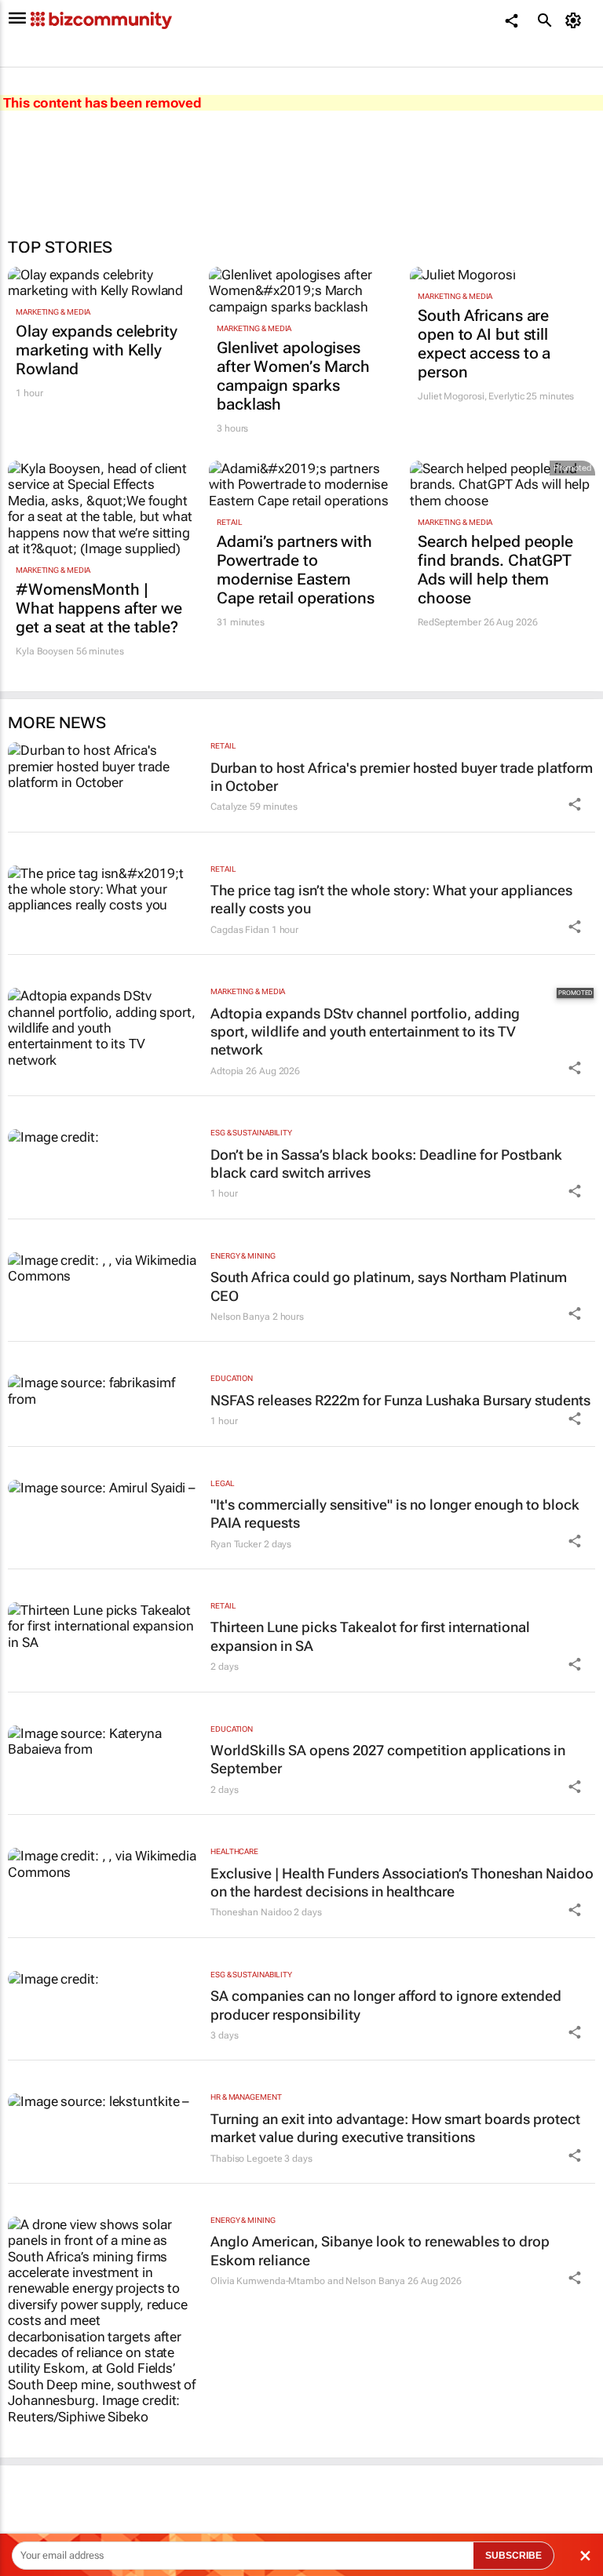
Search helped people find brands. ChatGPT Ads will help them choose (495, 570)
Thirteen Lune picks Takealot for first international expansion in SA (370, 1636)
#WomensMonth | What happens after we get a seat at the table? (99, 608)
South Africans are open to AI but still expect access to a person (484, 344)
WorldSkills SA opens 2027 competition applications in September (388, 1759)
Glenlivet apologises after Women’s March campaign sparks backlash (293, 376)
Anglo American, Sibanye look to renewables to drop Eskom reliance (380, 2250)
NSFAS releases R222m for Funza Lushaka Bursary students (400, 1400)
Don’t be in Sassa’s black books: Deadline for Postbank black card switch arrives (386, 1164)
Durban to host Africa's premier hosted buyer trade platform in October (402, 777)
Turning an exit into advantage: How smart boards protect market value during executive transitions (395, 2128)
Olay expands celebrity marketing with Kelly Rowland (97, 350)
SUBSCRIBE (513, 2556)
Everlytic (506, 396)
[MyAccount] (576, 20)
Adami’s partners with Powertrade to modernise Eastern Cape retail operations (296, 570)
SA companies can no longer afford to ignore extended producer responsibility (386, 2005)
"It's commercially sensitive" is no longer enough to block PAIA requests (395, 1514)
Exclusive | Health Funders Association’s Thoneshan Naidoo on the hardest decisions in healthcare (402, 1882)
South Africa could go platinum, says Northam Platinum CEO (389, 1286)
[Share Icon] (575, 804)
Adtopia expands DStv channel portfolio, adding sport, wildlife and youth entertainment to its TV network (365, 1032)
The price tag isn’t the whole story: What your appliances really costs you (391, 899)
